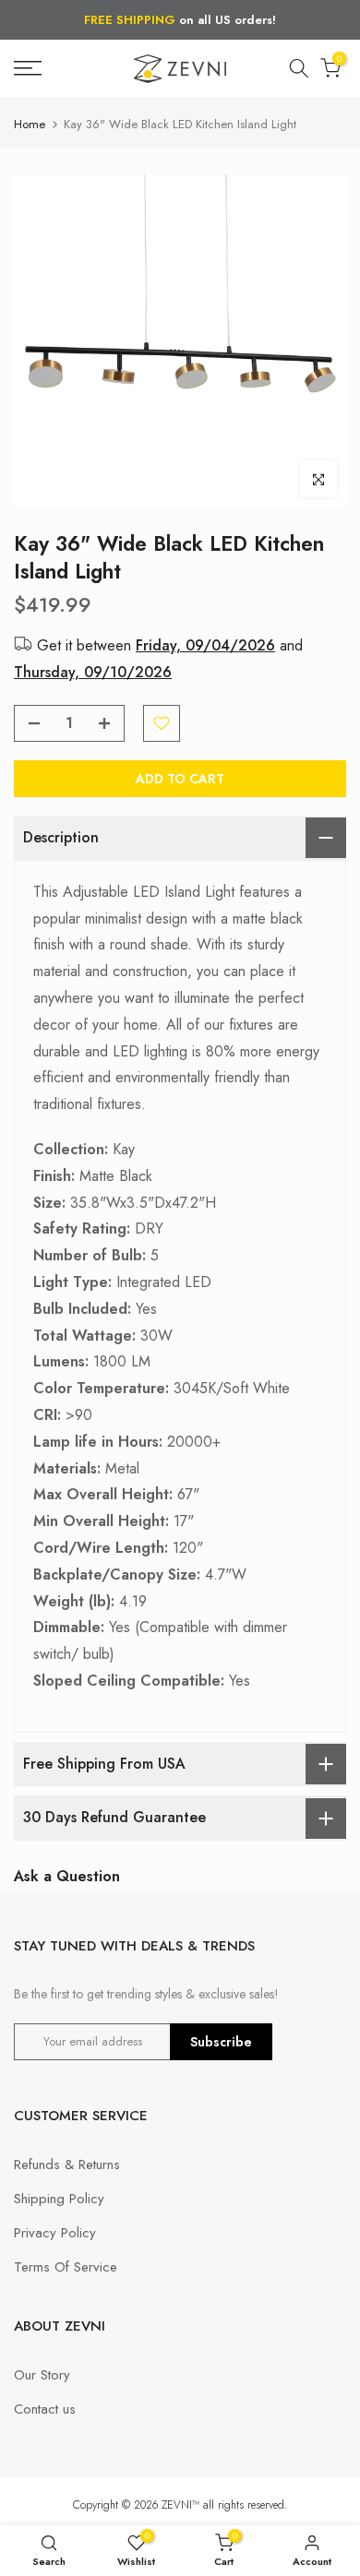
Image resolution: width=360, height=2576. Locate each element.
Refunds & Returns (67, 2165)
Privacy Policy (55, 2233)
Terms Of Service (66, 2267)
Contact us (45, 2409)
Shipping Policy (59, 2199)
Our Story (42, 2375)
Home (30, 124)
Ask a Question (67, 1876)
